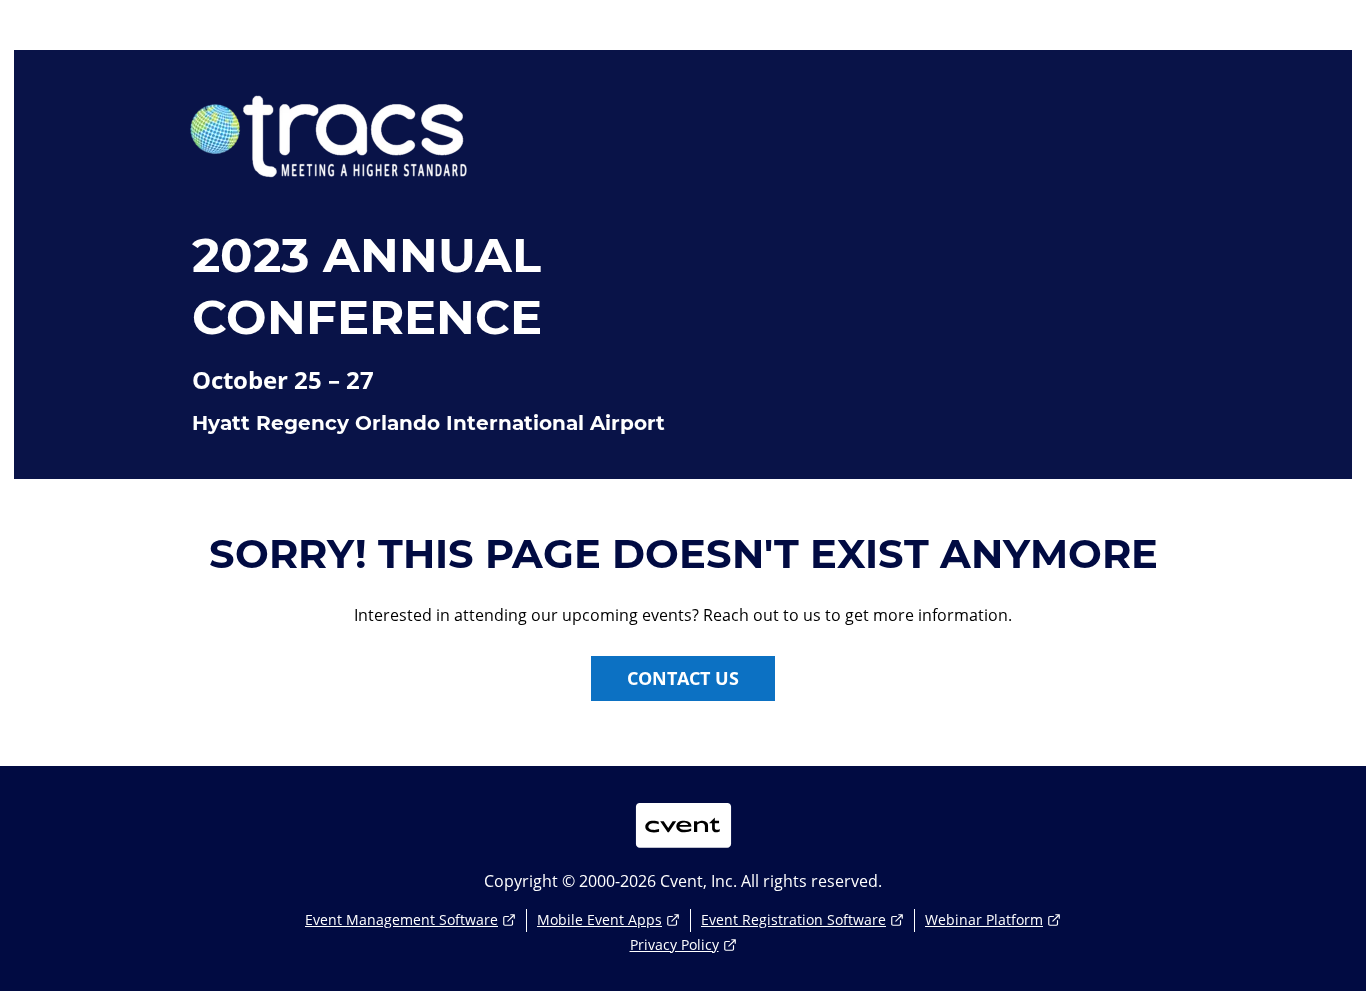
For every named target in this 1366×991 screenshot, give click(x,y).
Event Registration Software (793, 919)
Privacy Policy (674, 944)
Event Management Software (401, 919)
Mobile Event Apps (599, 919)
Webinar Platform (984, 919)
